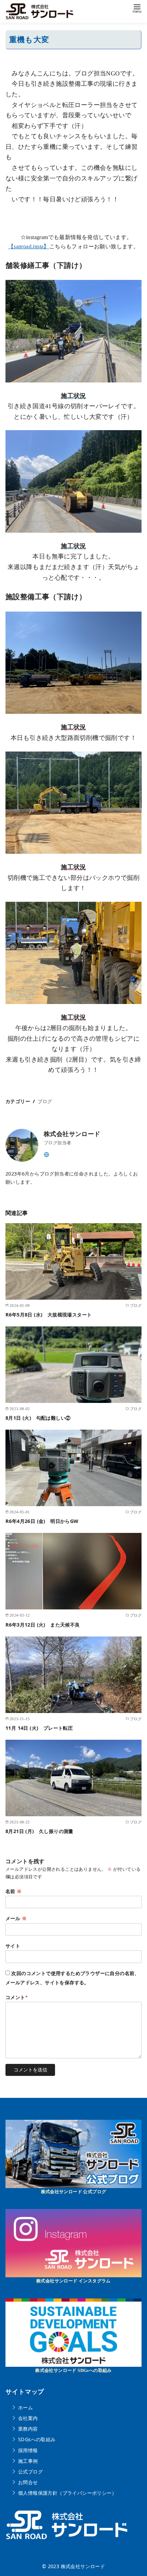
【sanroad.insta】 (29, 246)
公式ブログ (30, 2472)
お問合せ (28, 2482)
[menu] (137, 8)
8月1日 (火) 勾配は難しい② (38, 1418)
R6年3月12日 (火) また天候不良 (43, 1625)
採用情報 (28, 2450)
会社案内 (28, 2418)
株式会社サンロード (83, 2566)
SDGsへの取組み (37, 2439)
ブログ (45, 1101)
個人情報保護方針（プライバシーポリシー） (67, 2493)
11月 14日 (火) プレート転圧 (39, 1728)
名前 (14, 1891)
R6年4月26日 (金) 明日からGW (42, 1521)
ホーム (25, 2407)
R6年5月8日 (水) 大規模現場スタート (49, 1315)
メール (16, 1918)
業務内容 (28, 2429)
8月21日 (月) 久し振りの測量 (44, 1831)
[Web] (46, 1154)
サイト (13, 1946)
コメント (17, 1997)
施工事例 (28, 2461)
